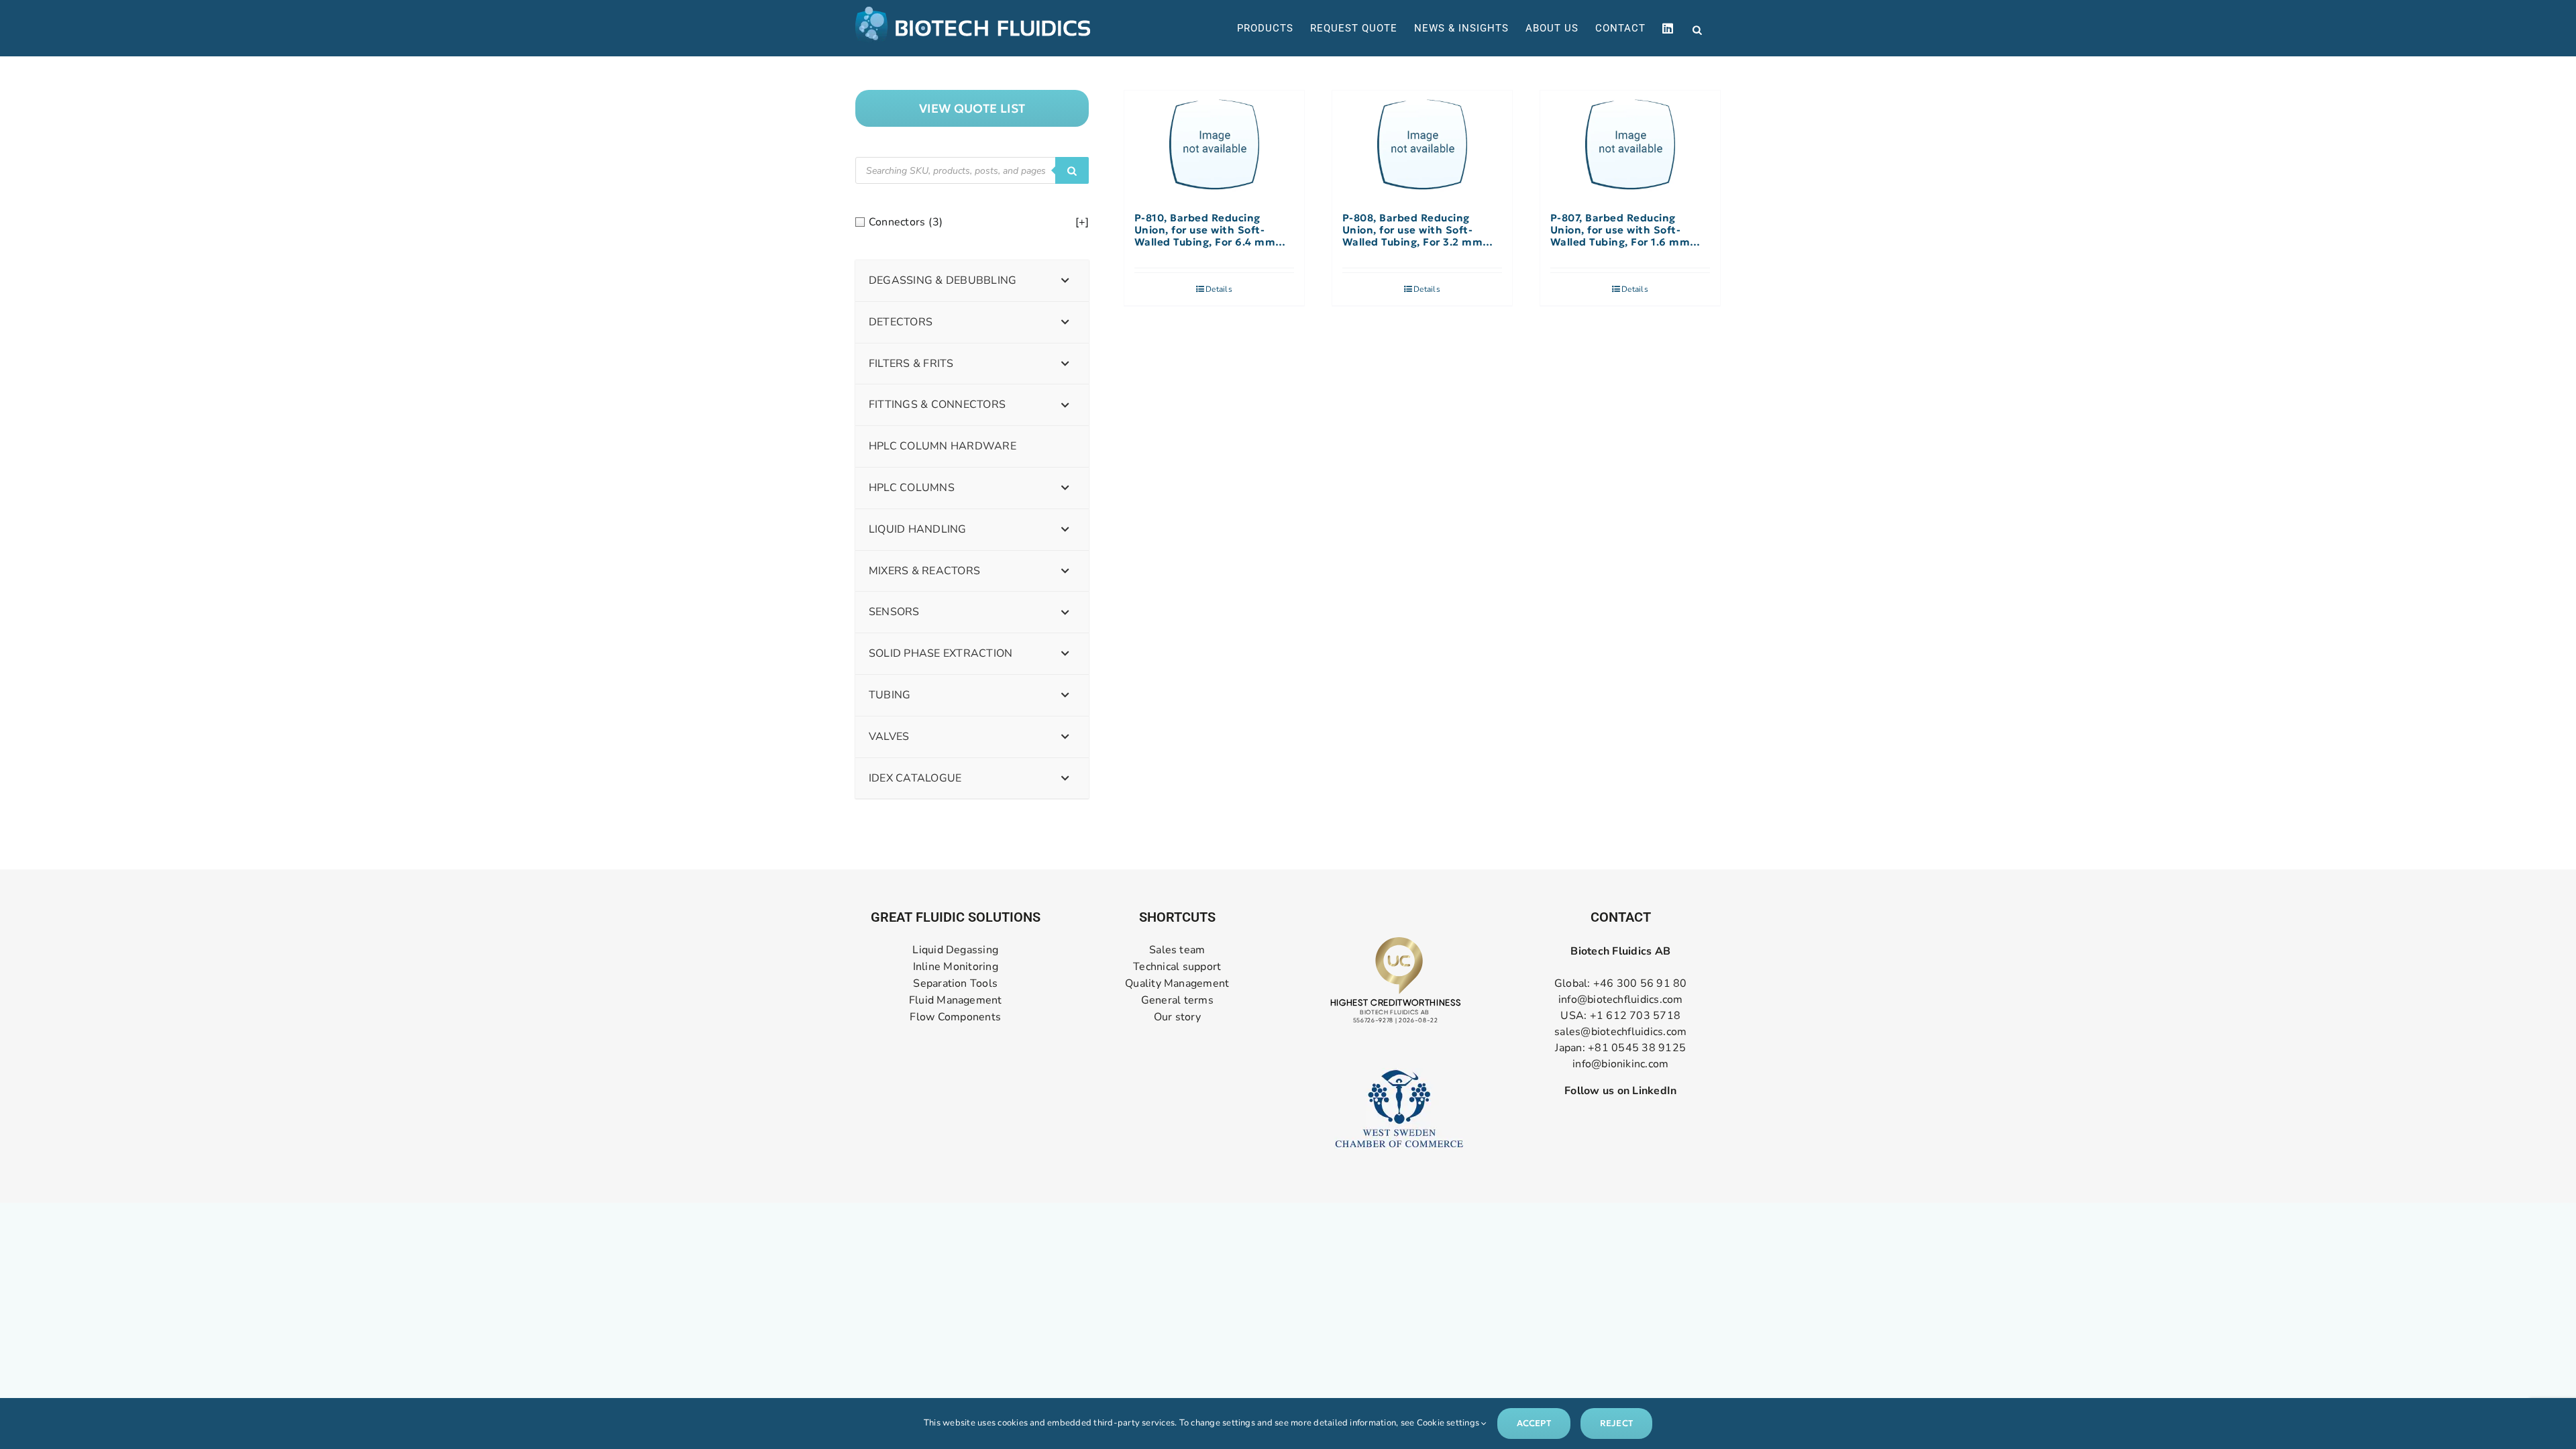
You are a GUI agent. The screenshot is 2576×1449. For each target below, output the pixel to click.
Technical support (1177, 967)
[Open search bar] (1697, 29)
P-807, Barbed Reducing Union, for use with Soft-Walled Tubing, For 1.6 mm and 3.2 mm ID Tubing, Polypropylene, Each (1620, 230)
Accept (1534, 1423)
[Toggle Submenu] (1065, 281)
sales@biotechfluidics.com (1620, 1032)
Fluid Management (956, 1001)
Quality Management (1177, 984)
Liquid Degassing (955, 950)
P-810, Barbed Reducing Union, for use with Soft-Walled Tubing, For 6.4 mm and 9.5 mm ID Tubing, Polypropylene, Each (1205, 230)
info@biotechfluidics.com (1621, 1000)
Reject (1616, 1423)
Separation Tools (955, 984)
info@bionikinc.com (1620, 1064)
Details (1219, 289)
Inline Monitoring (956, 967)
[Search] (1072, 170)
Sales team (1177, 950)
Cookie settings (1449, 1423)
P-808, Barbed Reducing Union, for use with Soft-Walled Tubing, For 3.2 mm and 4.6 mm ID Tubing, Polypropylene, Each (1413, 230)
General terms (1177, 1001)
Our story (1177, 1017)
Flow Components (955, 1017)
